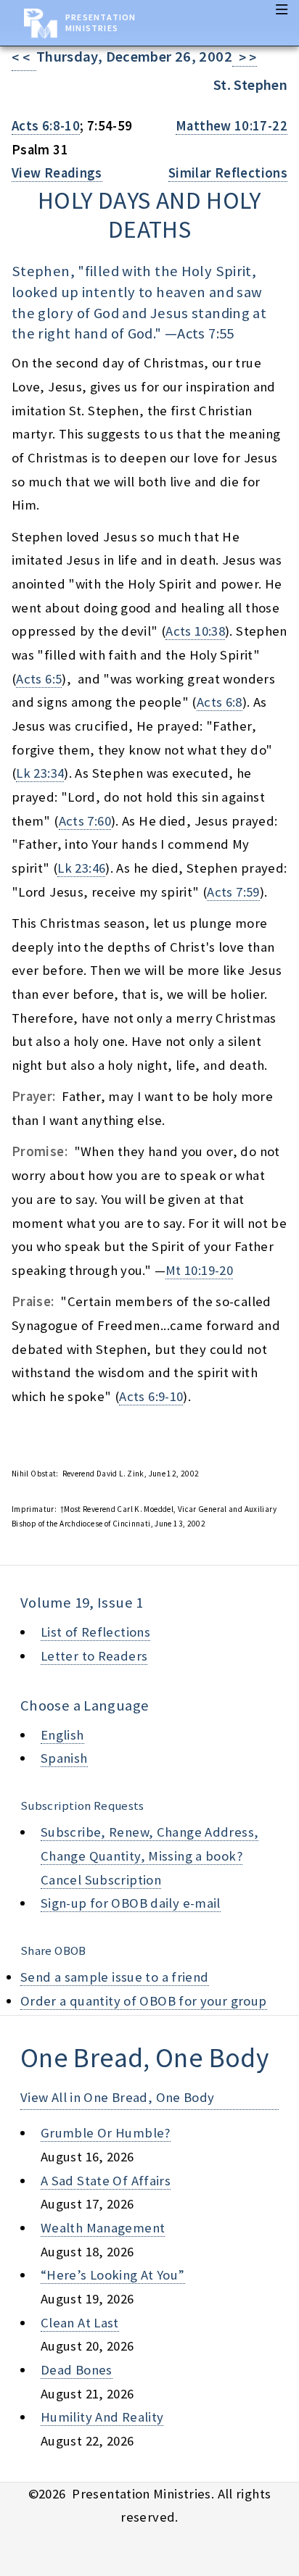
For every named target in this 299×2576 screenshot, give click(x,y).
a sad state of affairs (106, 2181)
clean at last (80, 2323)
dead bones (77, 2370)
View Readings (57, 173)
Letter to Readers (94, 1656)
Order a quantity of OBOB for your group (144, 2001)
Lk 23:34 (40, 773)
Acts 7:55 (205, 333)
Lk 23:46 (81, 868)
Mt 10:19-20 (199, 1270)
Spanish (64, 1758)
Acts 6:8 (220, 702)
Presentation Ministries (101, 22)
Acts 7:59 (233, 892)
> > (245, 58)
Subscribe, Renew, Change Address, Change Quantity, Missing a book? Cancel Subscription (149, 1856)
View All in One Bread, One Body (118, 2097)
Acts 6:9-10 (151, 1396)
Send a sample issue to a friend (115, 1977)
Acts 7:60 (85, 821)
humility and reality (102, 2417)
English (62, 1735)
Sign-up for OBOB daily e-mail (131, 1903)
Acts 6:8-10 (46, 126)
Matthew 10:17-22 (232, 126)
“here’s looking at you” (113, 2275)
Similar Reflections (228, 173)
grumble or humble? (106, 2133)
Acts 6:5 (39, 679)
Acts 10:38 (195, 631)
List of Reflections (95, 1632)
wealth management (103, 2228)
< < (24, 58)
